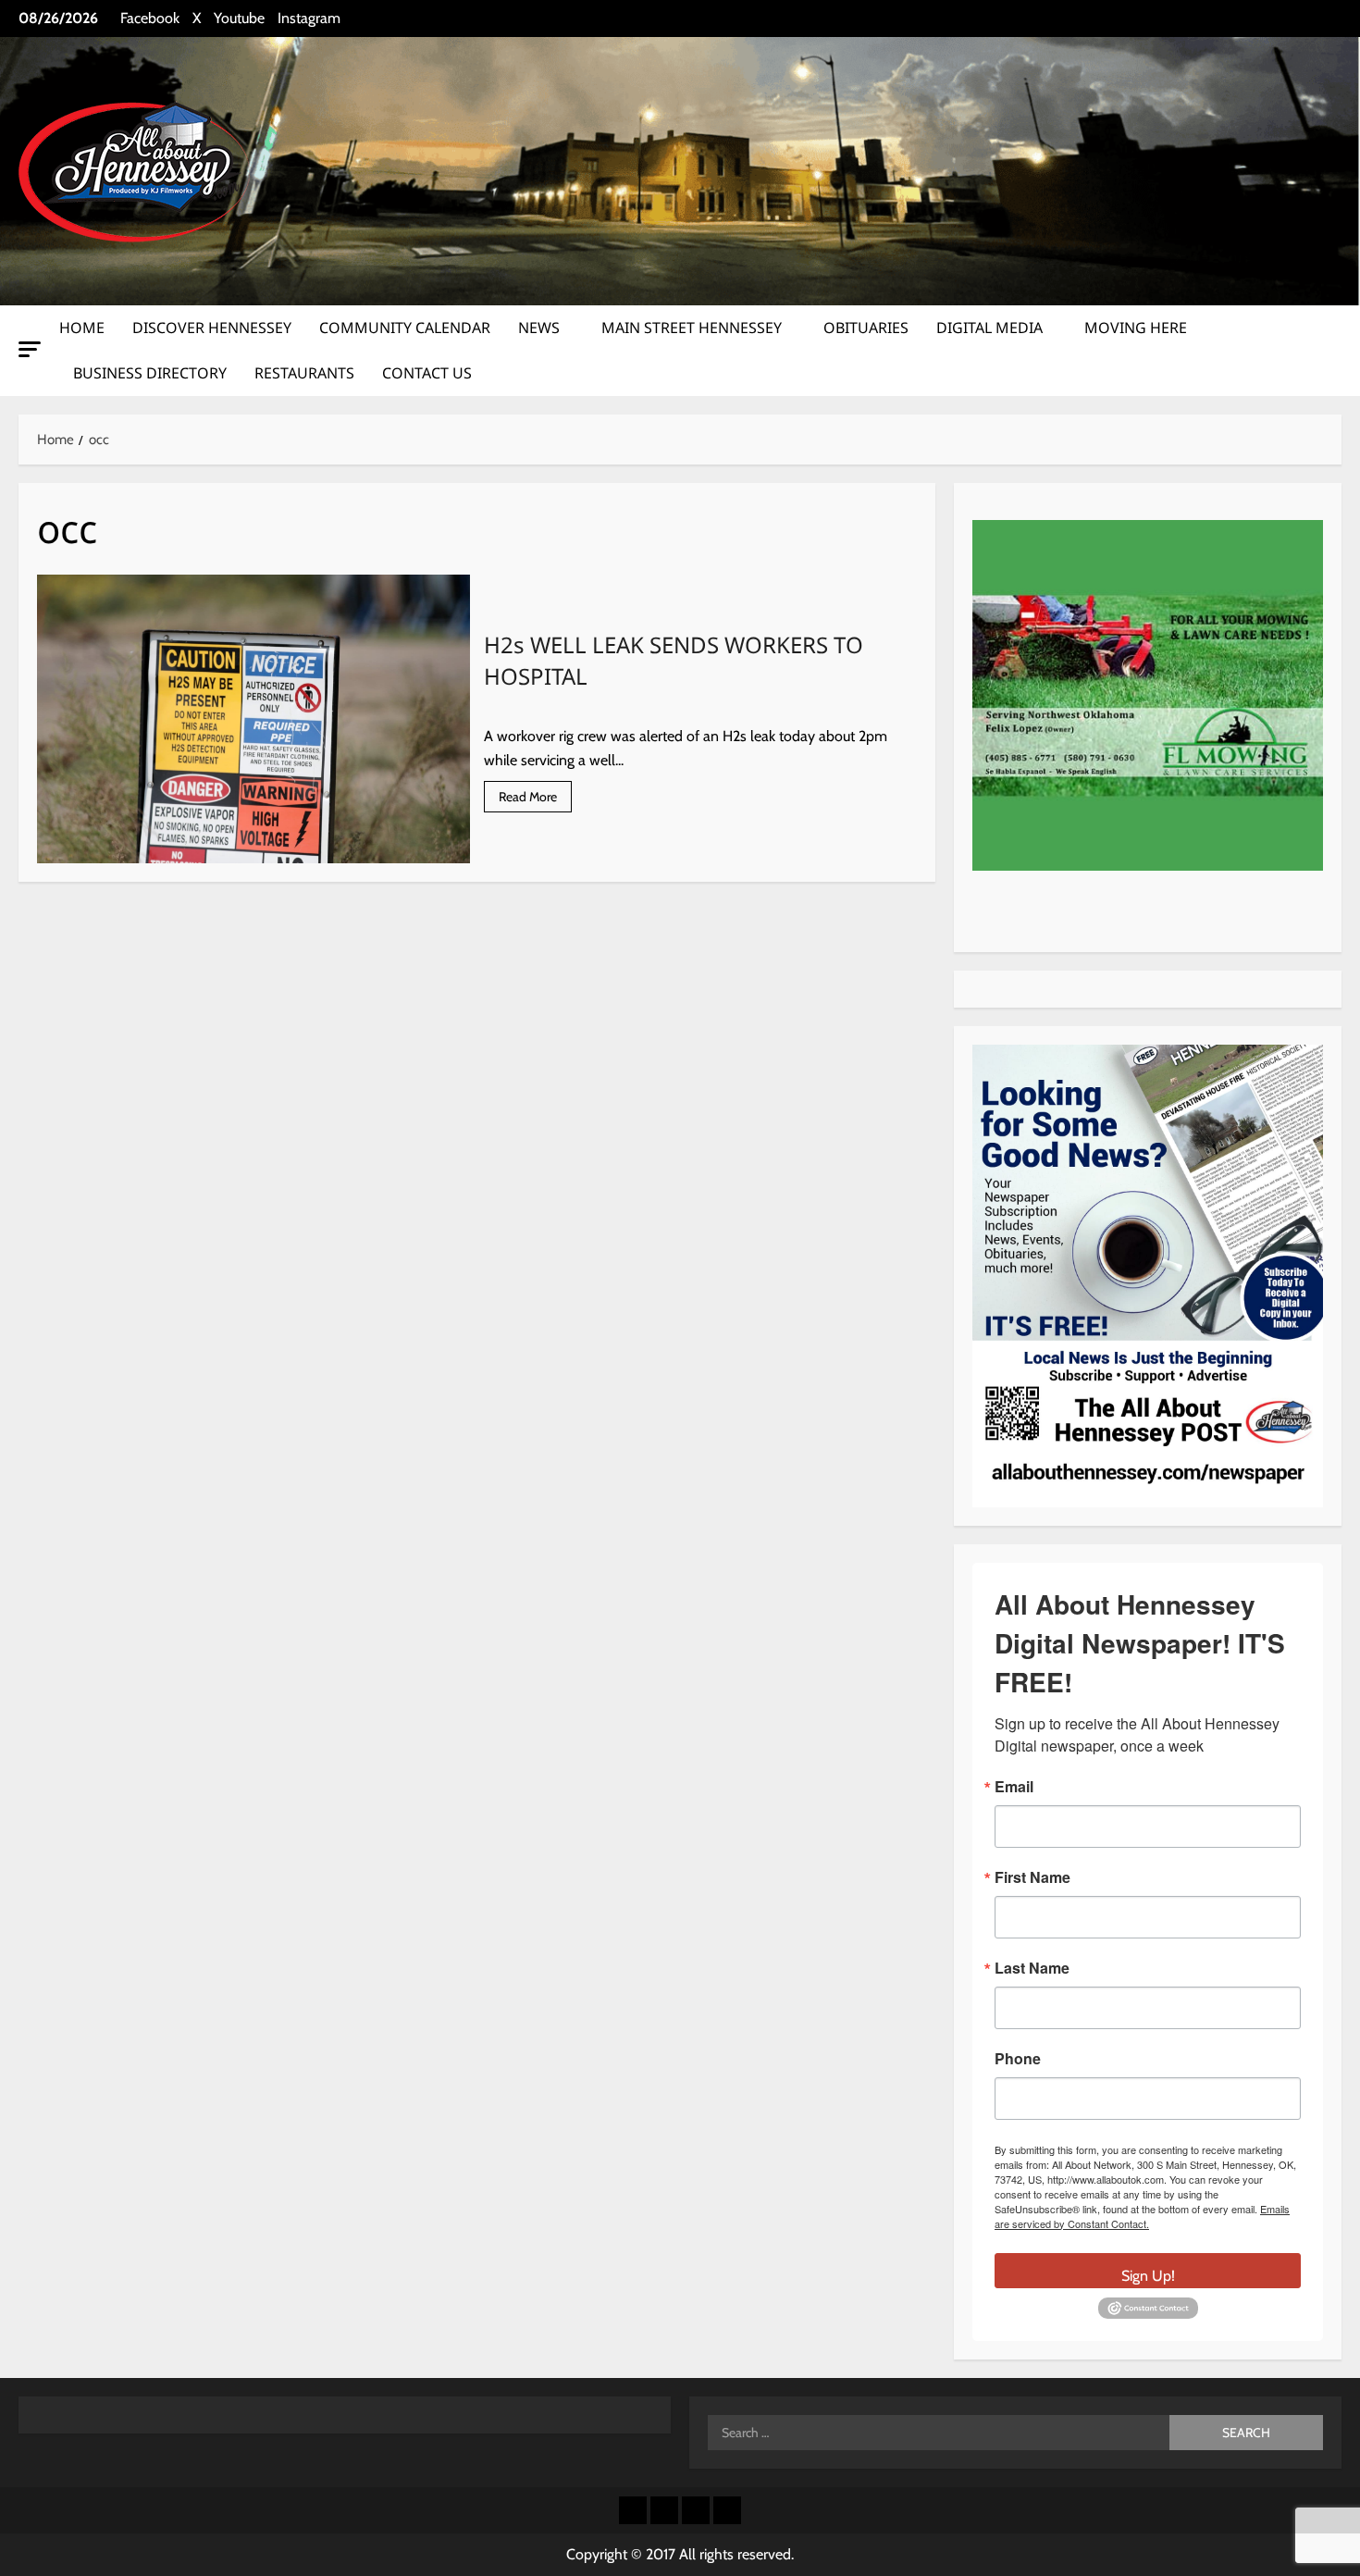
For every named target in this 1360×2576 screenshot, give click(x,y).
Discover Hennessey (212, 328)
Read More (535, 800)
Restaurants (304, 373)
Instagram (309, 18)
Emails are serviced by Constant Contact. (1142, 2216)
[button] (30, 349)
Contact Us (427, 373)
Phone (1018, 2059)
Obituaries (866, 328)
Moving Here (1136, 328)
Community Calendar (405, 328)
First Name (1032, 1877)
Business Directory (150, 373)
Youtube (239, 18)
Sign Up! (1148, 2276)
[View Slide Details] (1148, 695)
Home (82, 328)
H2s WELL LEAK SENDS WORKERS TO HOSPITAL (253, 719)
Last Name (1032, 1968)
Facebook (150, 18)
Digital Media (989, 328)
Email (1014, 1787)
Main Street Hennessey (692, 328)
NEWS (539, 328)
